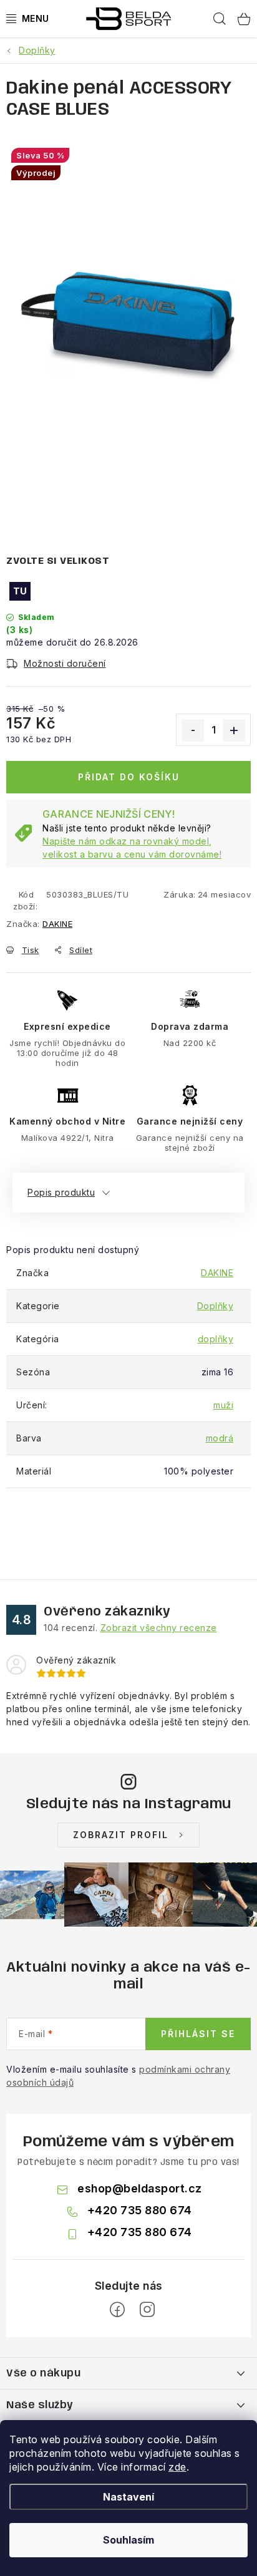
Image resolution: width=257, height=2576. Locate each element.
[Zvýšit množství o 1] (234, 730)
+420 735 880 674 (140, 2210)
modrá (220, 1438)
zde (177, 2467)
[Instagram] (147, 2310)
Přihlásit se (198, 2034)
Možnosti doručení (65, 663)
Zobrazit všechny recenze (159, 1628)
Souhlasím (128, 2540)
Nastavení (128, 2497)
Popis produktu (61, 1192)
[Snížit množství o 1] (193, 730)
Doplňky (216, 1306)
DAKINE (57, 924)
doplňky (216, 1339)
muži (223, 1405)
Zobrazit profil (121, 1835)
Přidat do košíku (129, 777)
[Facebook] (117, 2310)
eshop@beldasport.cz (140, 2188)
